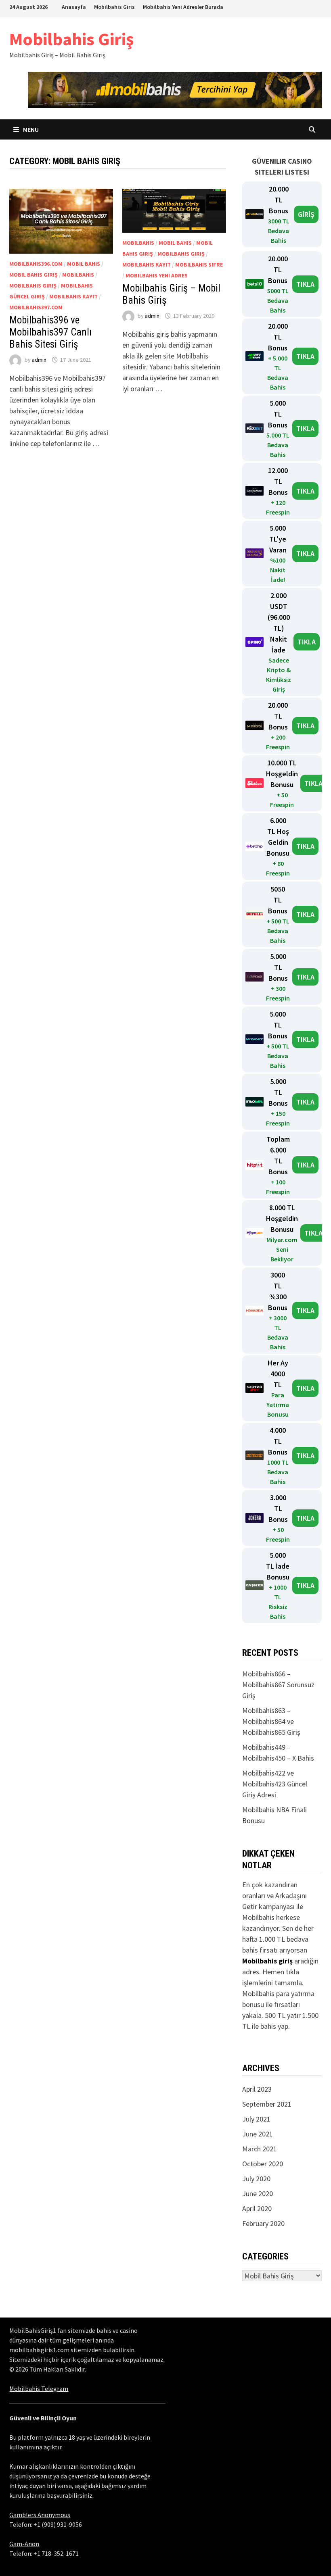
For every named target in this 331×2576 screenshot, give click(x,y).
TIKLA (305, 284)
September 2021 (267, 2104)
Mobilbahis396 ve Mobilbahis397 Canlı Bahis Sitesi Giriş (50, 332)
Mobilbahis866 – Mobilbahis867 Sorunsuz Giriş (278, 1685)
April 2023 (257, 2089)
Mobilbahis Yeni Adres (157, 275)
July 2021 (256, 2119)
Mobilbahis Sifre (199, 265)
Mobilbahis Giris (114, 7)
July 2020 (256, 2179)
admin (39, 360)
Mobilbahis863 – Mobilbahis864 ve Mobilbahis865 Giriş (271, 1721)
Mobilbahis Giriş (71, 39)
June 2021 (258, 2134)
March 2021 (260, 2149)
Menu (30, 129)
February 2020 (263, 2223)
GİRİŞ (306, 214)
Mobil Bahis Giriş (34, 275)
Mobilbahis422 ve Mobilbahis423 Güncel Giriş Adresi (275, 1784)
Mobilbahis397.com (36, 307)
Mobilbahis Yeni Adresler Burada (183, 7)
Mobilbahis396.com (36, 264)
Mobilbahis (78, 275)
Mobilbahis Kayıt (73, 296)
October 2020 (263, 2164)
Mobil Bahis (84, 264)
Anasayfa (74, 7)
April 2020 (257, 2208)
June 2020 (258, 2194)
